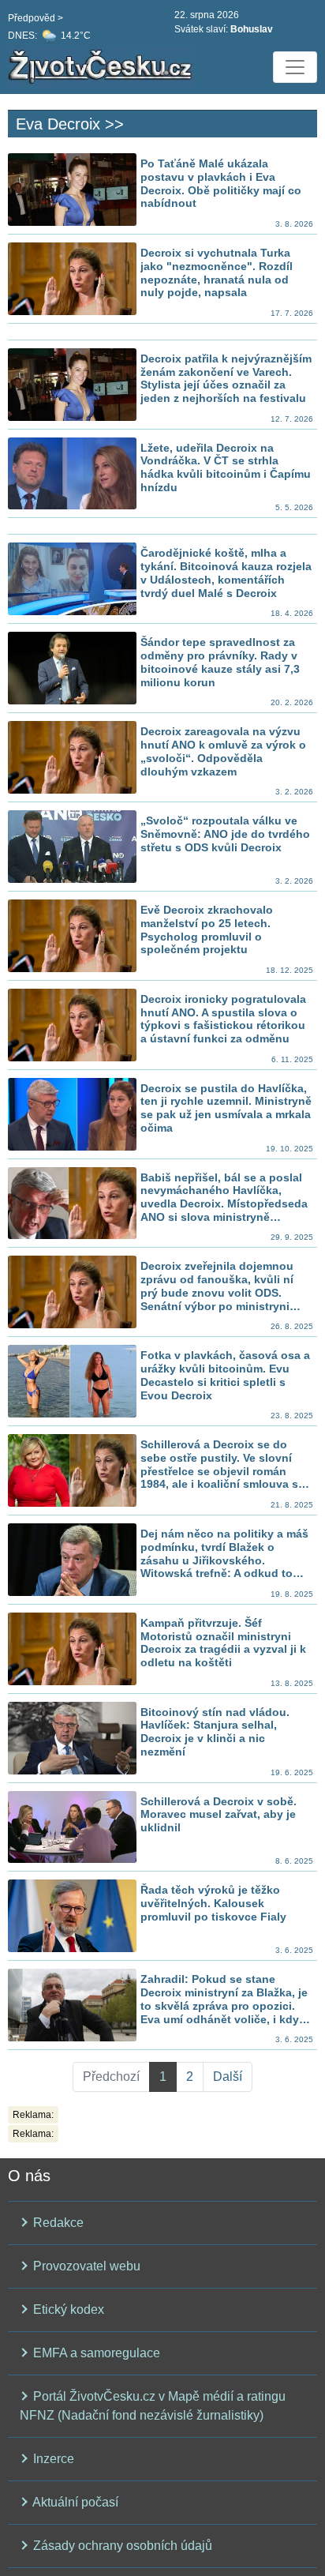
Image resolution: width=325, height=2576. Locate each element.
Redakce (57, 2223)
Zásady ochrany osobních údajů (121, 2546)
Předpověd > (35, 18)
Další (228, 2077)
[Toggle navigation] (295, 67)
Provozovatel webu (85, 2266)
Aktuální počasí (74, 2502)
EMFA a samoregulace (95, 2353)
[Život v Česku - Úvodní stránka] (103, 67)
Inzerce (52, 2459)
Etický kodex (67, 2309)
